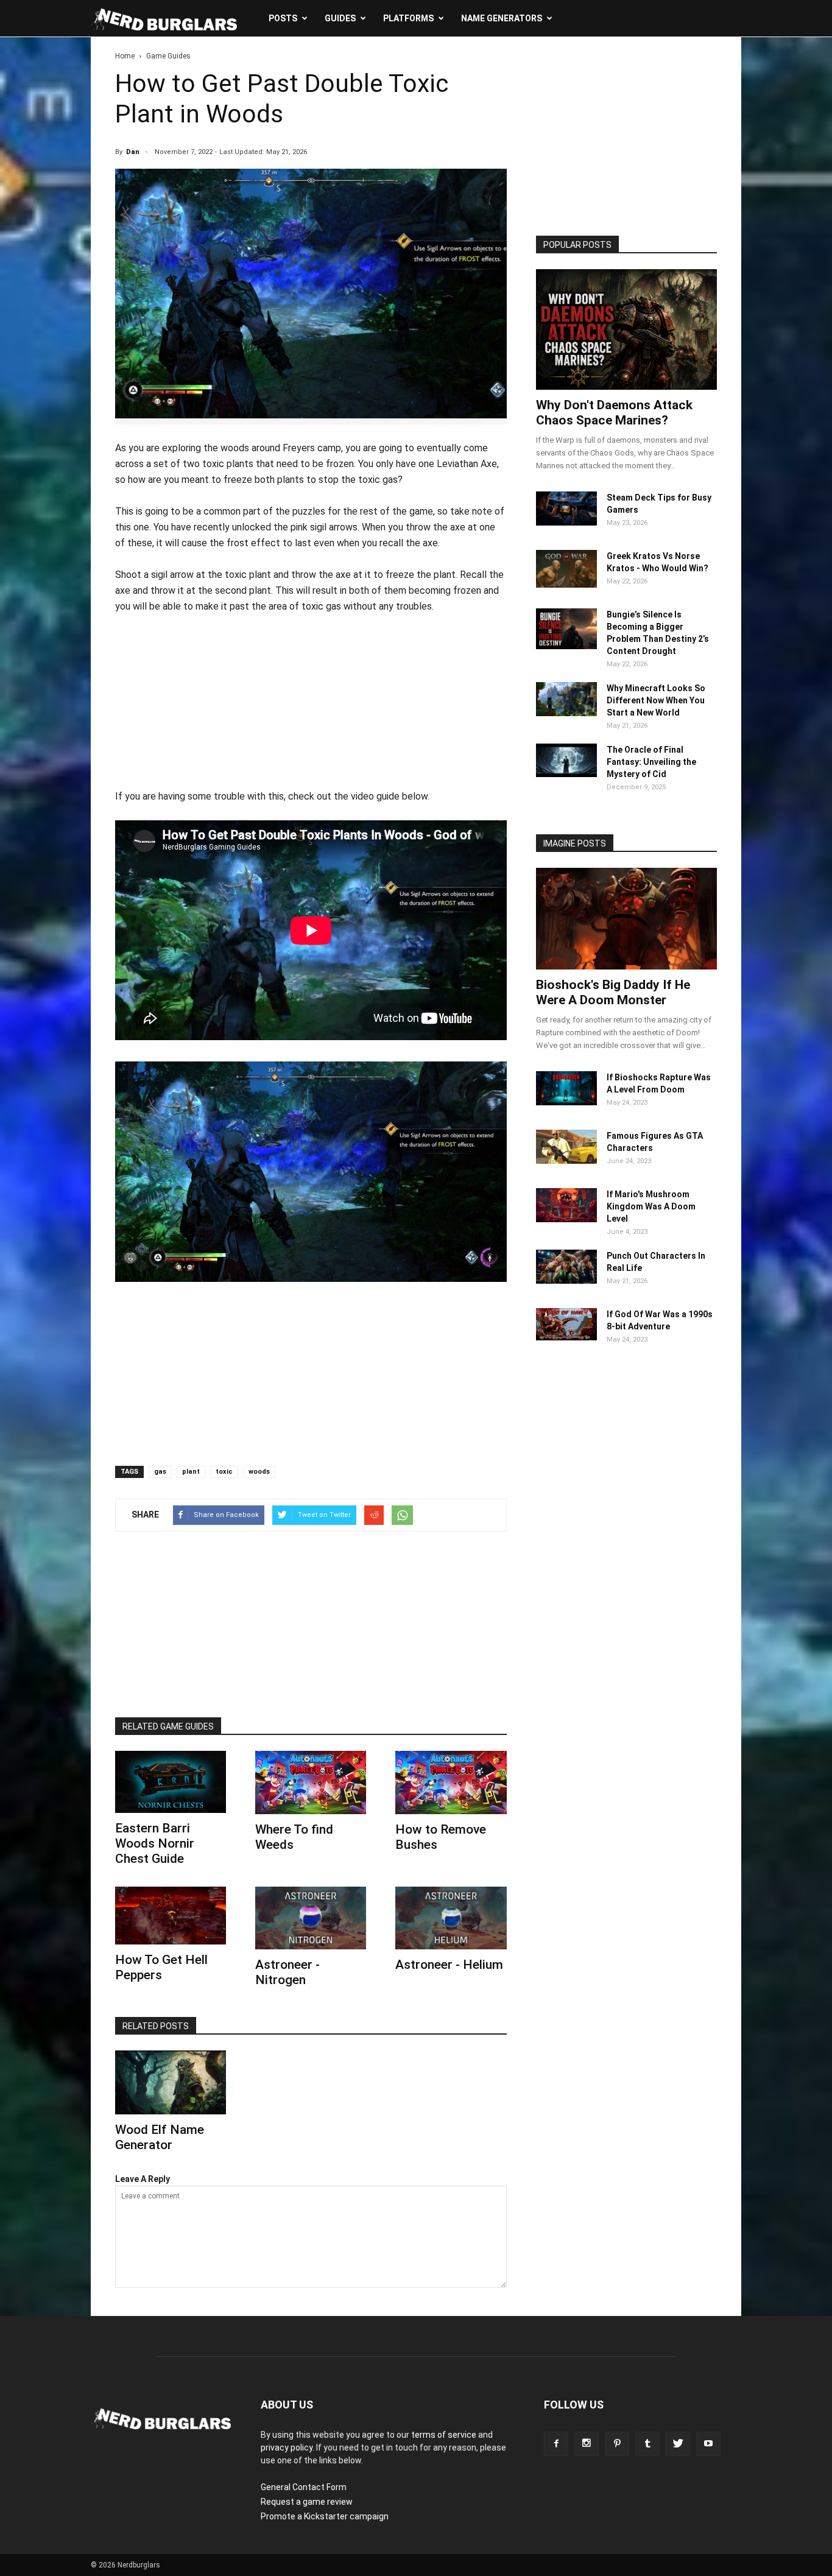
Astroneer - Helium (449, 1965)
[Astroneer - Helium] (451, 1918)
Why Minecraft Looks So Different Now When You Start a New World (656, 700)
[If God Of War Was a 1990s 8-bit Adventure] (566, 1337)
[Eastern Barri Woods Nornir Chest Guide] (171, 1782)
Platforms (408, 18)
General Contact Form (304, 2487)
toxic (224, 1472)
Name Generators (502, 18)
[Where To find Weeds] (311, 1782)
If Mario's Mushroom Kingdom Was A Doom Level (651, 1206)
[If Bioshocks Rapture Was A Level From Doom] (566, 1102)
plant (191, 1472)
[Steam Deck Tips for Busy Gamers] (566, 523)
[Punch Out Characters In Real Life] (566, 1281)
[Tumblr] (647, 2444)
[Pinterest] (617, 2444)
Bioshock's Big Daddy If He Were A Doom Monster (613, 992)
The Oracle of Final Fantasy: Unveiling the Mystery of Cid (651, 762)
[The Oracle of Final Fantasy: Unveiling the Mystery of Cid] (566, 774)
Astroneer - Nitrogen (287, 1972)
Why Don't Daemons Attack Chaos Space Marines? (614, 413)
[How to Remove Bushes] (451, 1782)
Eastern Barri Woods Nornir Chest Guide (155, 1843)
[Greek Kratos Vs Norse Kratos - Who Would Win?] (566, 585)
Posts (283, 18)
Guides (340, 18)
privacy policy (287, 2448)
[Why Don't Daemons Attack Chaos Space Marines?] (626, 329)
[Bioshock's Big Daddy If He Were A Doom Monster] (626, 918)
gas (160, 1472)
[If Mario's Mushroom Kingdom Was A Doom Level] (566, 1219)
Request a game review (307, 2502)
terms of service (444, 2435)
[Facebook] (556, 2444)
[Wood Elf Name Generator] (171, 2082)
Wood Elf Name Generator (160, 2137)
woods (259, 1472)
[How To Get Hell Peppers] (171, 1916)
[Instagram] (587, 2444)
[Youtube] (708, 2444)
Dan (133, 152)
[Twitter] (678, 2444)
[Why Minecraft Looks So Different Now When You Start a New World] (566, 713)
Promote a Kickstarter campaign (325, 2516)
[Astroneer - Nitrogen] (311, 1918)
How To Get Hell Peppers (161, 1967)
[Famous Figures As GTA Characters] (566, 1161)
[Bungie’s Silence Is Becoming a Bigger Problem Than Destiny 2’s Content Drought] (566, 646)
